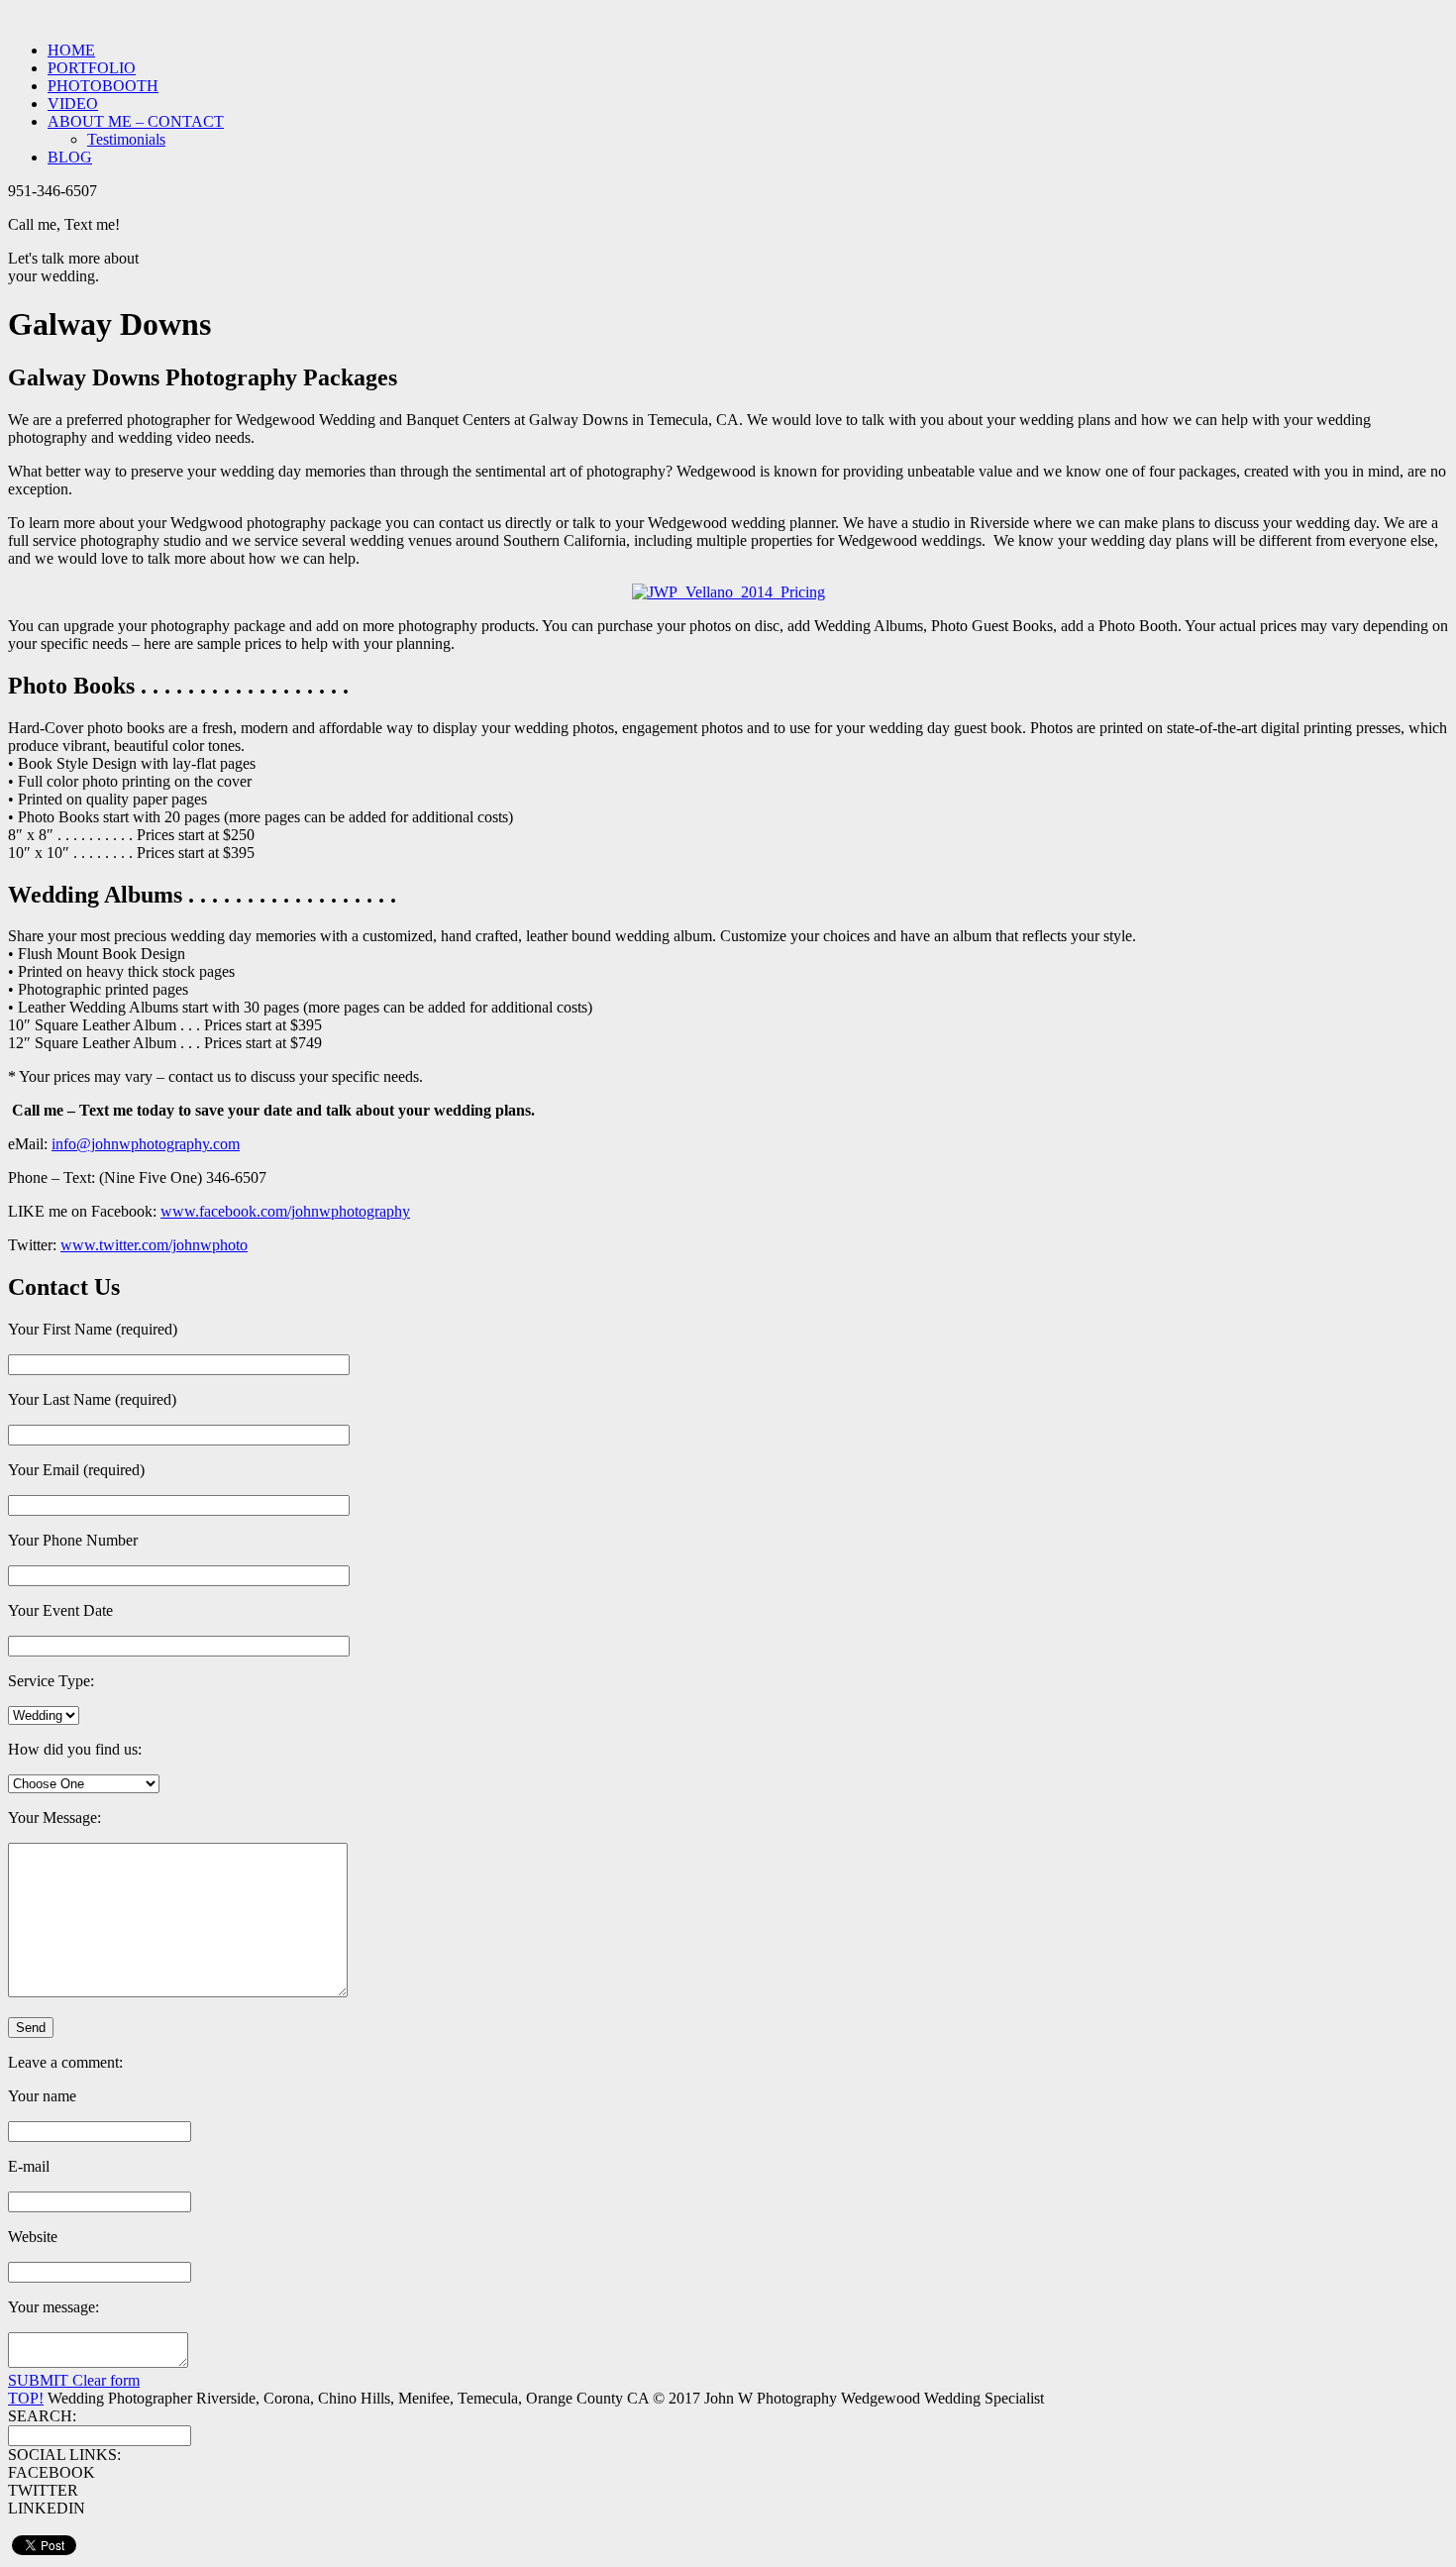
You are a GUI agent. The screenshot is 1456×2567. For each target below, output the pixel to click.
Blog (70, 157)
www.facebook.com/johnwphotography (285, 1211)
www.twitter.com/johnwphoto (154, 1245)
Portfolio (92, 68)
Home (71, 50)
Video (73, 104)
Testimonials (126, 139)
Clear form (106, 2380)
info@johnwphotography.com (146, 1144)
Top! (26, 2398)
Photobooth (103, 86)
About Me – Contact (136, 121)
